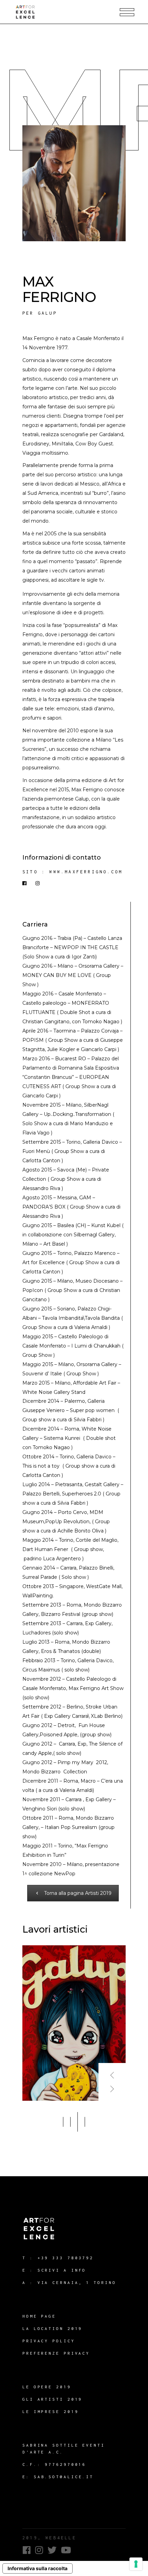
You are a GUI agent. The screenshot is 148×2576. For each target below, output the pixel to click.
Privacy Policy (49, 2341)
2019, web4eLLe (49, 2538)
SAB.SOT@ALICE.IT (64, 2477)
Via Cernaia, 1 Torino (77, 2282)
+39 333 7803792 (66, 2258)
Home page (39, 2316)
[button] (63, 2122)
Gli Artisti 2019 (52, 2399)
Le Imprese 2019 (51, 2411)
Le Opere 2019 (47, 2387)
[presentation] (112, 2072)
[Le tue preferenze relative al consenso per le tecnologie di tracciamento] (136, 2564)
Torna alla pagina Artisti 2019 (78, 1893)
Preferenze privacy (56, 2353)
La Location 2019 (52, 2328)
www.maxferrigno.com (86, 872)
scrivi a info (62, 2270)
